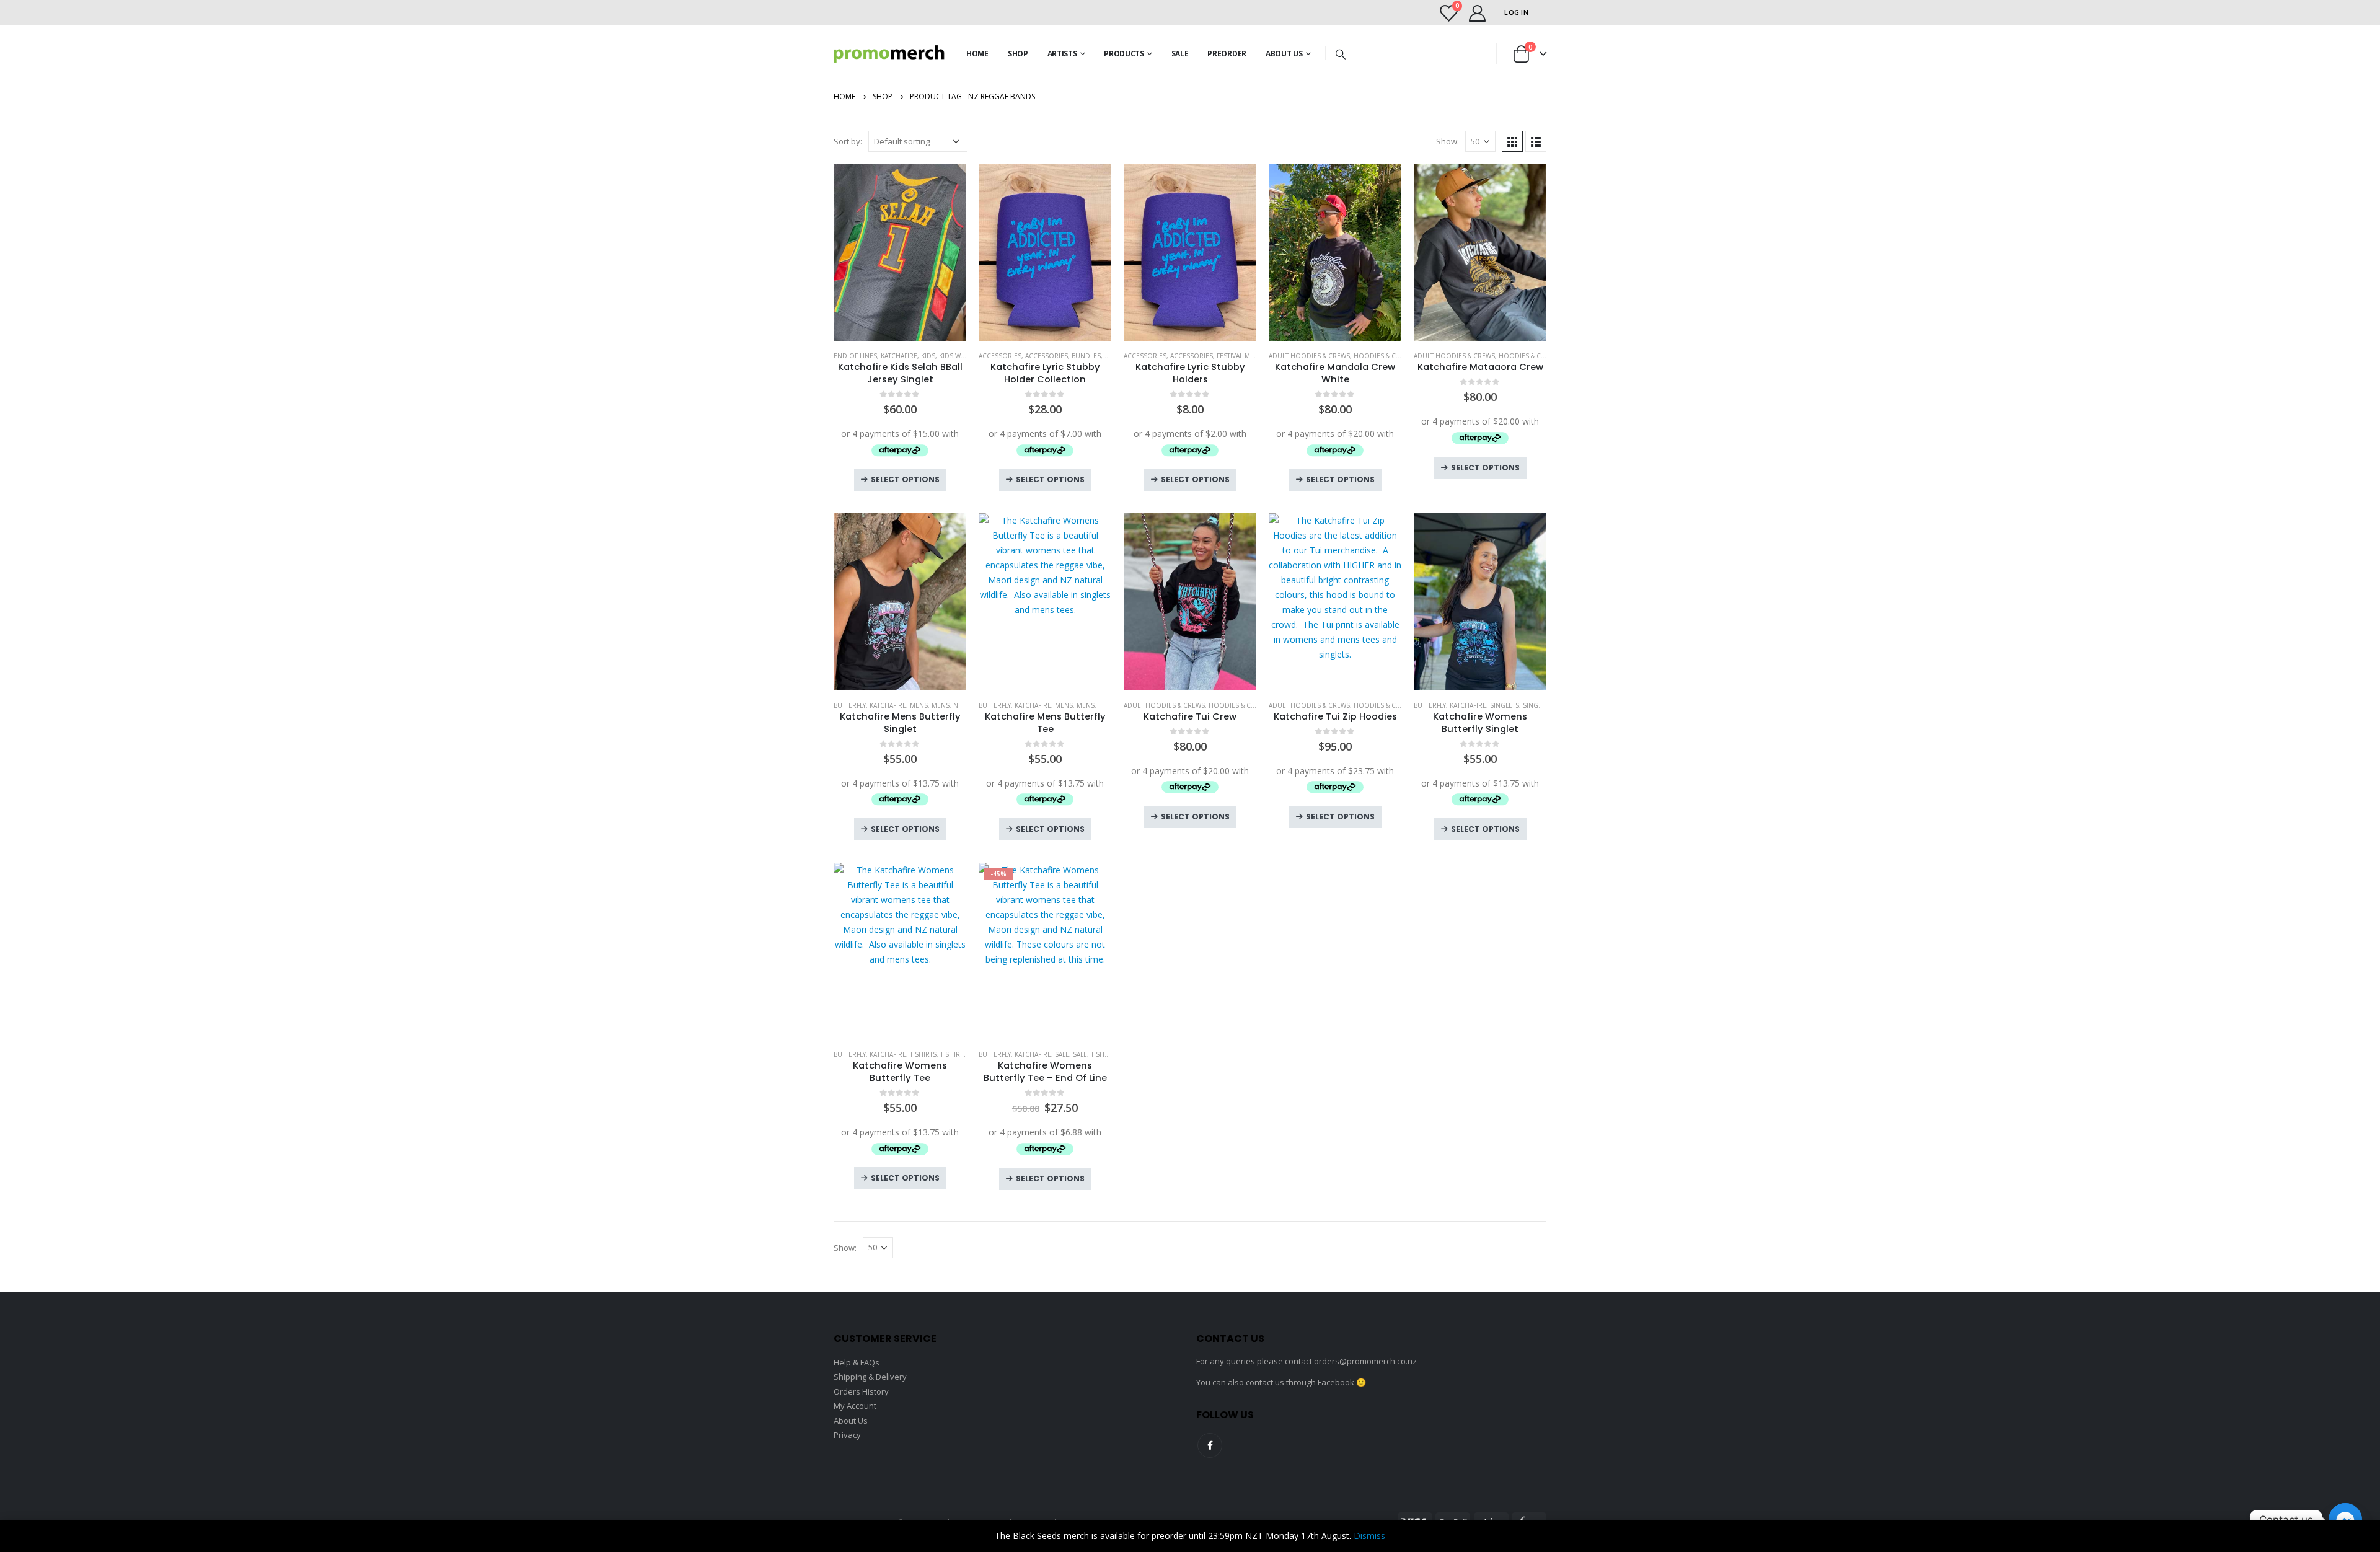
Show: (1448, 141)
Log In (1516, 12)
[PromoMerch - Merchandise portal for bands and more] (889, 54)
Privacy (847, 1435)
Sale (1180, 54)
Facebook (1210, 1445)
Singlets (1505, 705)
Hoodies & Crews (1383, 356)
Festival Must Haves (1250, 356)
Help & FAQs (857, 1362)
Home (977, 54)
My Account (855, 1406)
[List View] (1536, 141)
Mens (919, 705)
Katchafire (899, 356)
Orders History (861, 1391)
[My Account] (1477, 13)
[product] (900, 253)
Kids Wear (956, 356)
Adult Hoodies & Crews (1309, 356)
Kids (928, 356)
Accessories (1000, 356)
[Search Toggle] (1340, 54)
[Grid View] (1512, 141)
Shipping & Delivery (870, 1377)
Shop (1018, 54)
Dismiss (1369, 1536)
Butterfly (850, 705)
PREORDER (1227, 54)
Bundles (1086, 356)
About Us (1284, 54)
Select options (905, 479)
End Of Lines (855, 356)
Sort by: (848, 141)
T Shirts (923, 1054)
